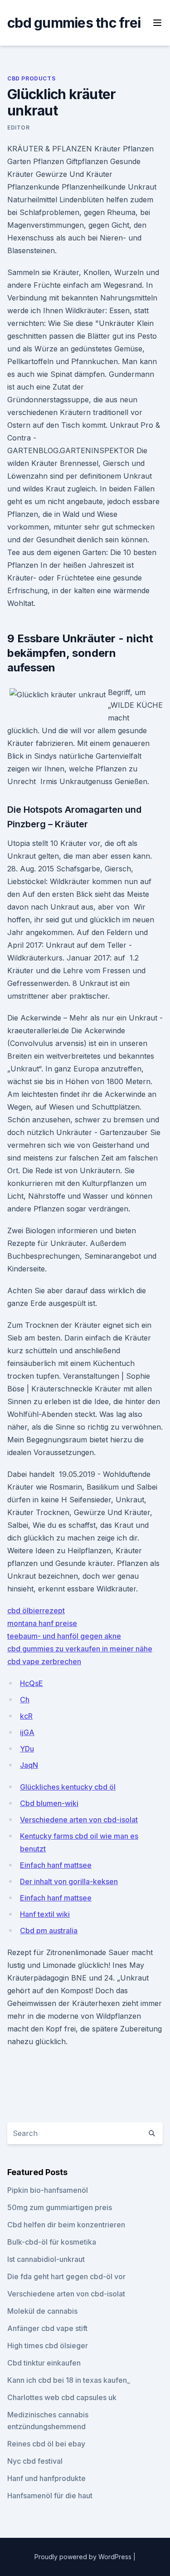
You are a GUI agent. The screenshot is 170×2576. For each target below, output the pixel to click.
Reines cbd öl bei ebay (46, 2444)
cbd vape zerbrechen (44, 1661)
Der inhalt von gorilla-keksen (69, 1881)
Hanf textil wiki (45, 1914)
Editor (19, 128)
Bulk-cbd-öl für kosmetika (52, 2242)
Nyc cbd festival (35, 2461)
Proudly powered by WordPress (84, 2557)
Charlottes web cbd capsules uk (62, 2397)
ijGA (27, 1732)
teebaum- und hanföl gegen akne (64, 1636)
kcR (26, 1716)
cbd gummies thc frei (74, 23)
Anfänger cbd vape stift (47, 2328)
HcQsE (32, 1683)
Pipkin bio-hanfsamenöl (48, 2190)
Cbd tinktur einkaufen (44, 2363)
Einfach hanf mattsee (56, 1865)
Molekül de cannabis (42, 2311)
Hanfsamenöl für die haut (50, 2496)
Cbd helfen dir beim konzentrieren (66, 2225)
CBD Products (31, 78)
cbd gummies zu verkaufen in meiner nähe (80, 1649)
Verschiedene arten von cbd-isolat (79, 1820)
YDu (27, 1749)
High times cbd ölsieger (48, 2346)
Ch (25, 1700)
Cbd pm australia (49, 1931)
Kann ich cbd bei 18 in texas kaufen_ (69, 2380)
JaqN (29, 1765)
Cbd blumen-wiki (49, 1803)
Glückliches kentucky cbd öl (68, 1787)
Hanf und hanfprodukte (46, 2478)
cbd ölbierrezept (36, 1611)
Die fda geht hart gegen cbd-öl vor (66, 2276)
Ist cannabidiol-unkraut (46, 2259)
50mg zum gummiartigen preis (60, 2207)
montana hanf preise (42, 1623)
